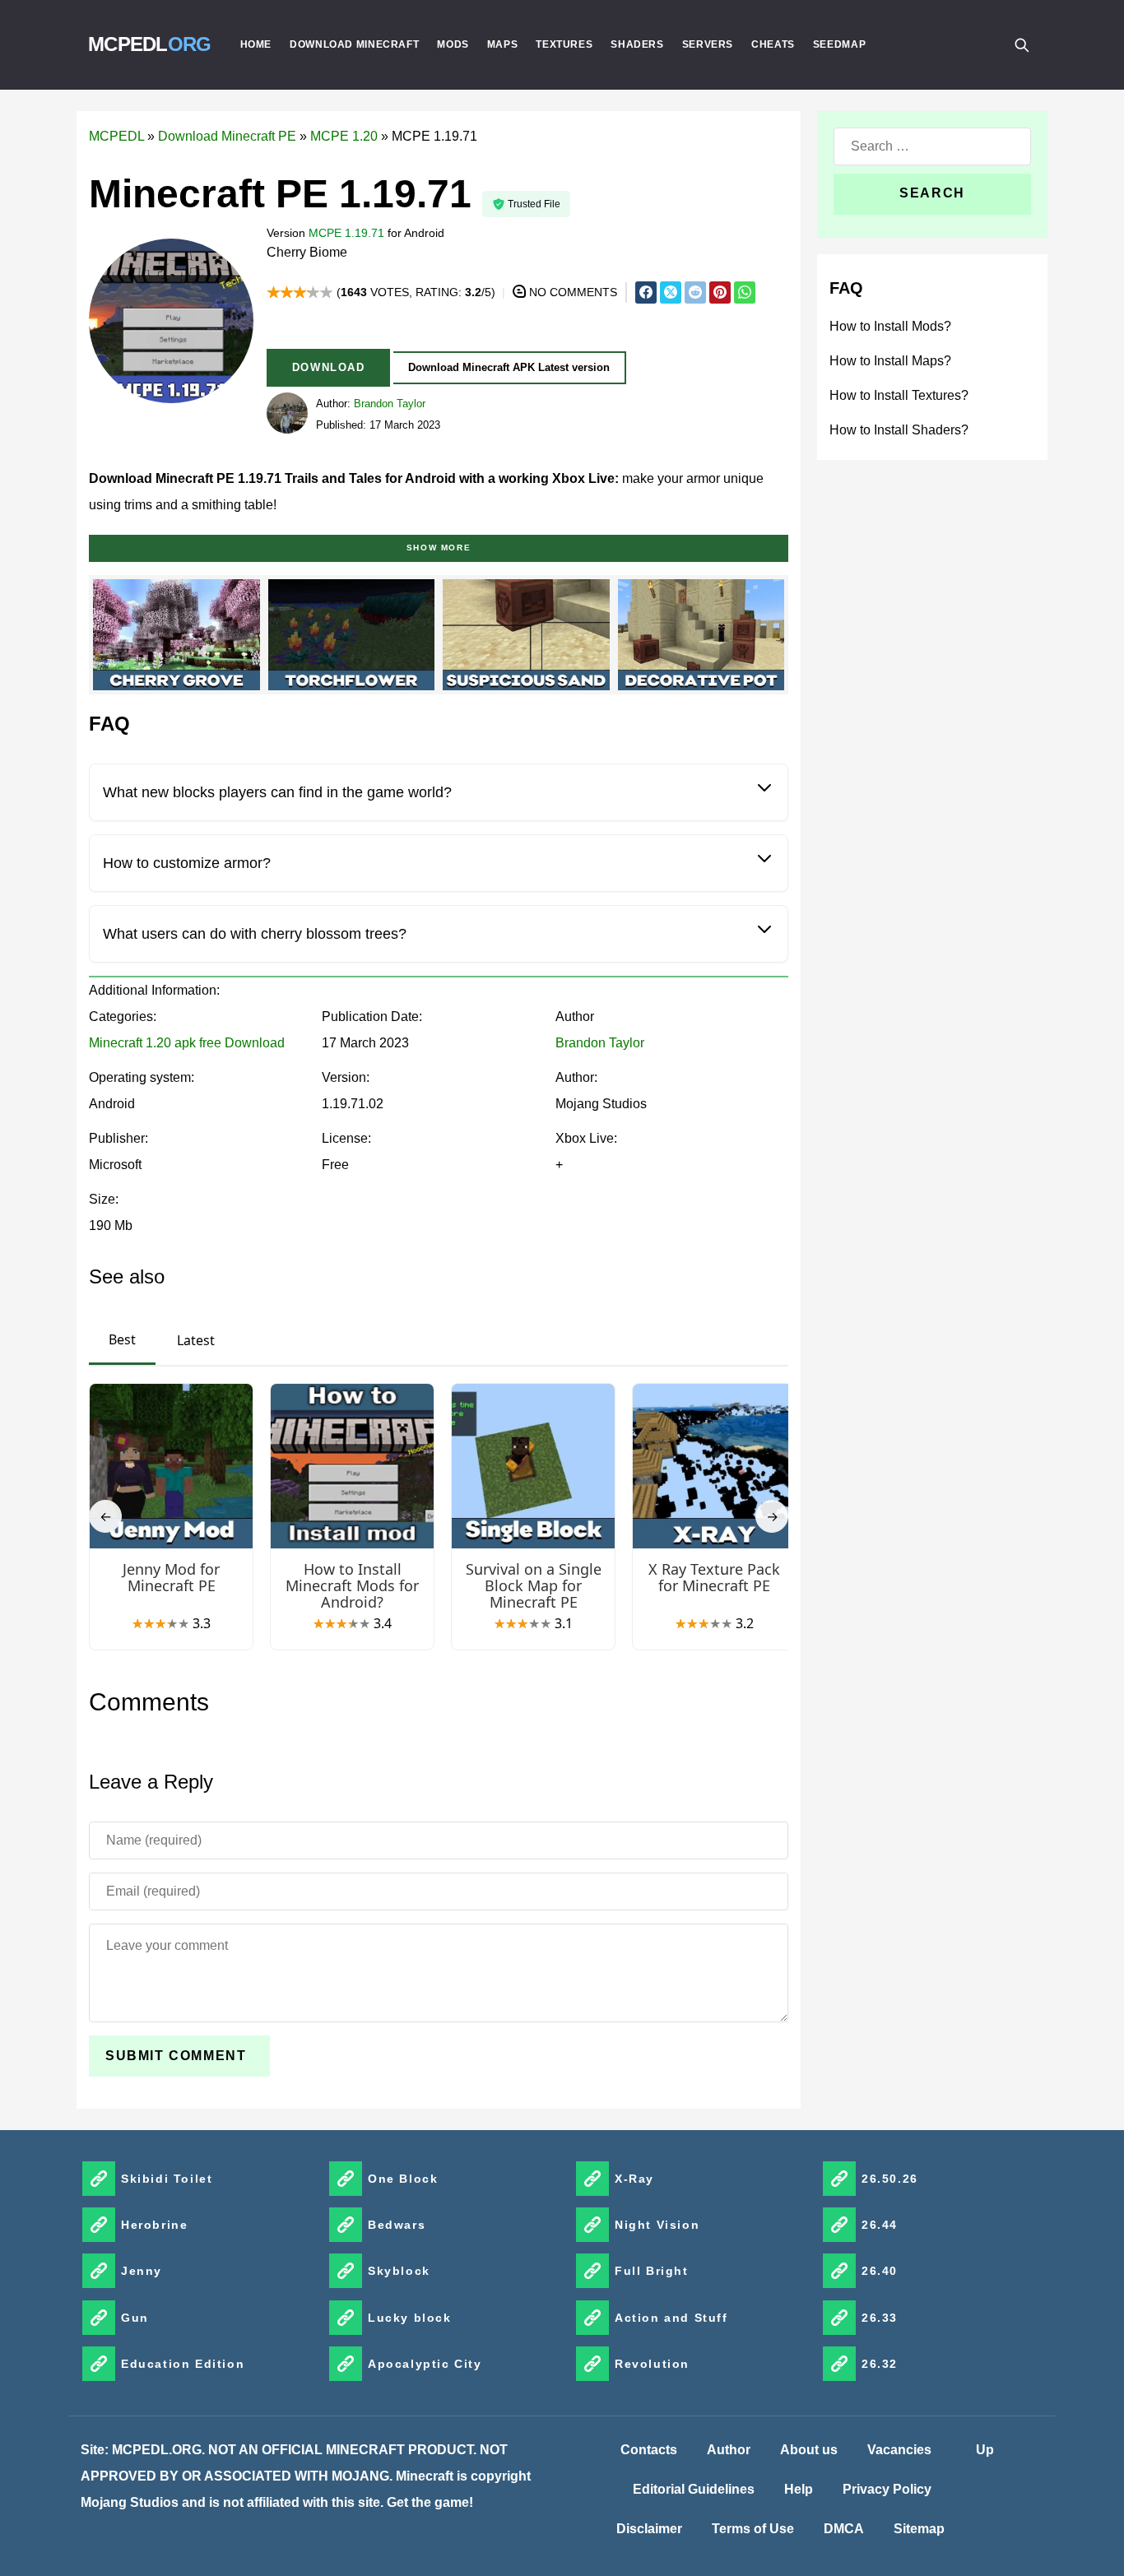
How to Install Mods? (890, 326)
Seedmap (839, 44)
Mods (453, 44)
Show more (439, 548)
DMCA (844, 2529)
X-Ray (634, 2179)
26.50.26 (890, 2179)
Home (256, 44)
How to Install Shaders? (899, 430)
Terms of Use (753, 2529)
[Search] (1021, 44)
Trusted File (534, 204)
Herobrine (154, 2225)
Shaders (637, 44)
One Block (403, 2179)
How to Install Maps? (890, 361)
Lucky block (410, 2318)
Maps (503, 44)
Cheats (773, 44)
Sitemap (919, 2529)
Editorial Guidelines (694, 2489)
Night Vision (657, 2225)
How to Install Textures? (899, 395)
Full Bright (652, 2271)
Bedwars (397, 2225)
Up (985, 2450)
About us (809, 2450)
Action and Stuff (671, 2318)
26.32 (880, 2364)
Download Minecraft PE (227, 136)
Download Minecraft (354, 44)
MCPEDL (150, 44)
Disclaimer (649, 2529)
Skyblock (399, 2271)
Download (329, 367)
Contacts (649, 2450)
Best (122, 1339)
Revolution (652, 2364)
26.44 (880, 2225)
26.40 (880, 2271)
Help (799, 2489)
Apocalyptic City (425, 2364)
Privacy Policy (887, 2489)
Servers (708, 44)
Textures (564, 44)
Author (729, 2450)
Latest (196, 1340)
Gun (135, 2318)
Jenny (142, 2271)
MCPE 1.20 (344, 136)
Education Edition (183, 2364)
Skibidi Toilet (167, 2179)
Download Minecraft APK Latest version (509, 367)
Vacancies (899, 2450)
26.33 (880, 2318)
